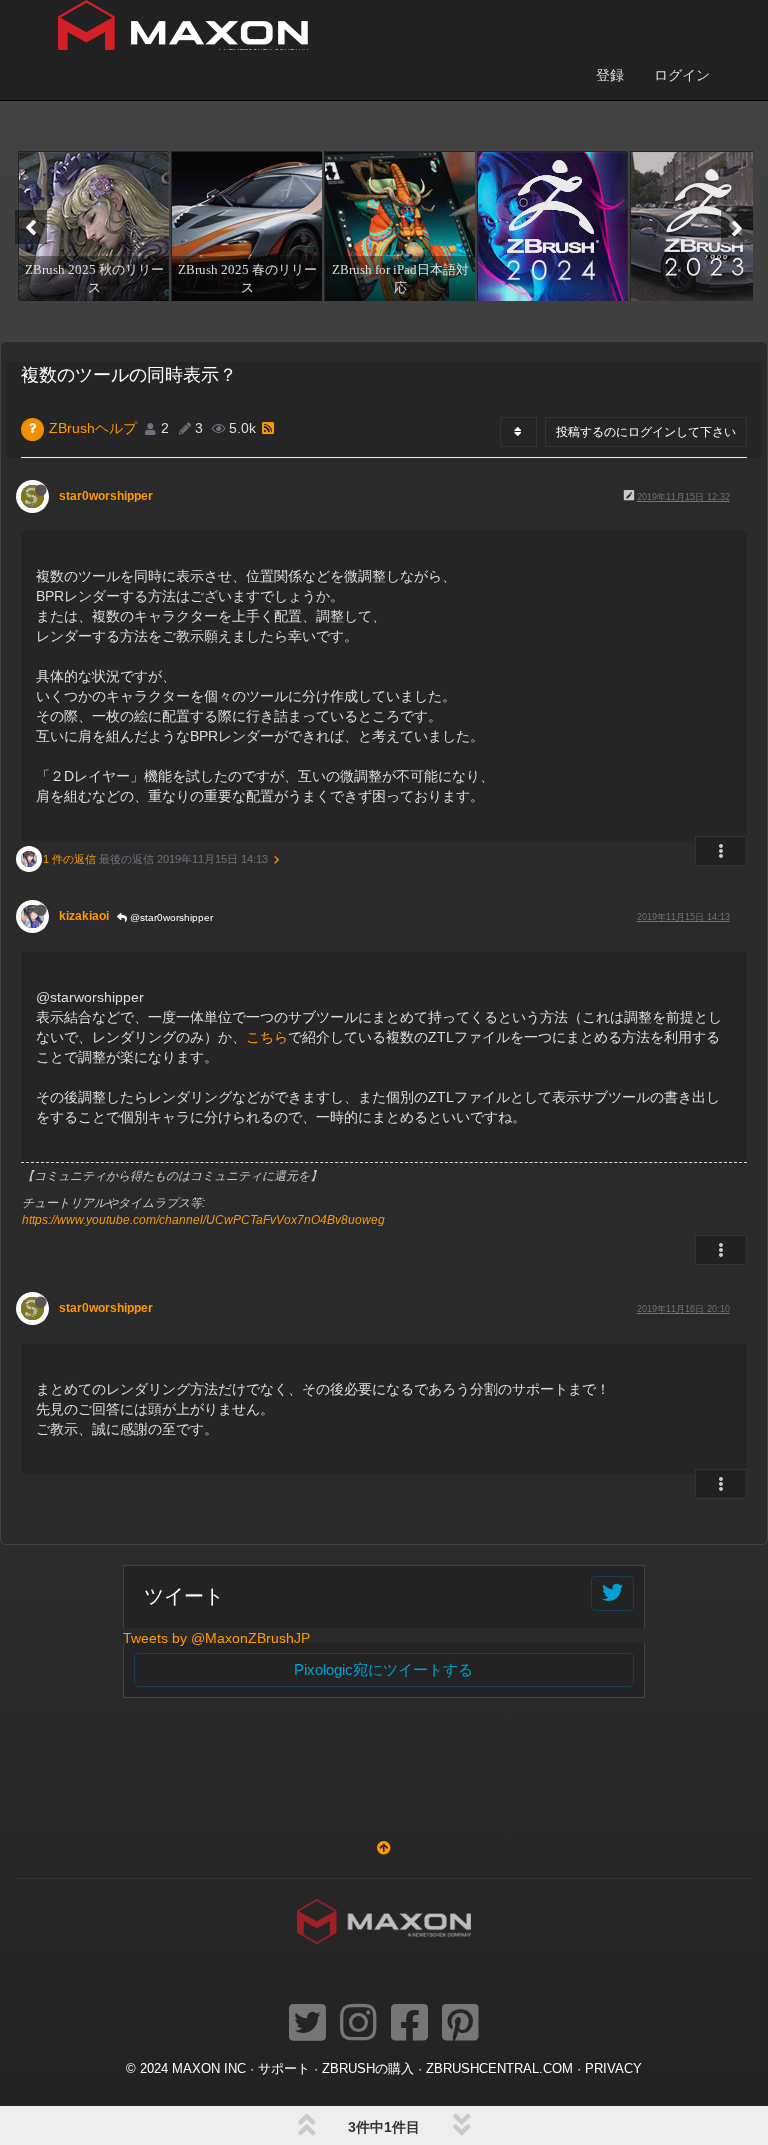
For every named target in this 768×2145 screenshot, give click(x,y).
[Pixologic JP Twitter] (307, 2024)
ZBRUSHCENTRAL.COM (499, 2069)
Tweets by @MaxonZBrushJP (216, 1638)
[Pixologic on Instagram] (358, 2024)
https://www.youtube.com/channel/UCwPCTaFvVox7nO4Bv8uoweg (203, 1220)
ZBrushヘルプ (93, 428)
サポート (284, 2069)
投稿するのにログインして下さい (646, 432)
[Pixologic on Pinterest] (460, 2024)
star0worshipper (106, 496)
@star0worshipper (170, 917)
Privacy (613, 2069)
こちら (267, 1037)
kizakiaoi (84, 916)
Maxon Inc (209, 2069)
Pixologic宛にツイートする (383, 1669)
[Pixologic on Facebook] (409, 2024)
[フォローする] (612, 1593)
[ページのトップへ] (384, 1848)
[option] (91, 226)
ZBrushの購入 (368, 2069)
